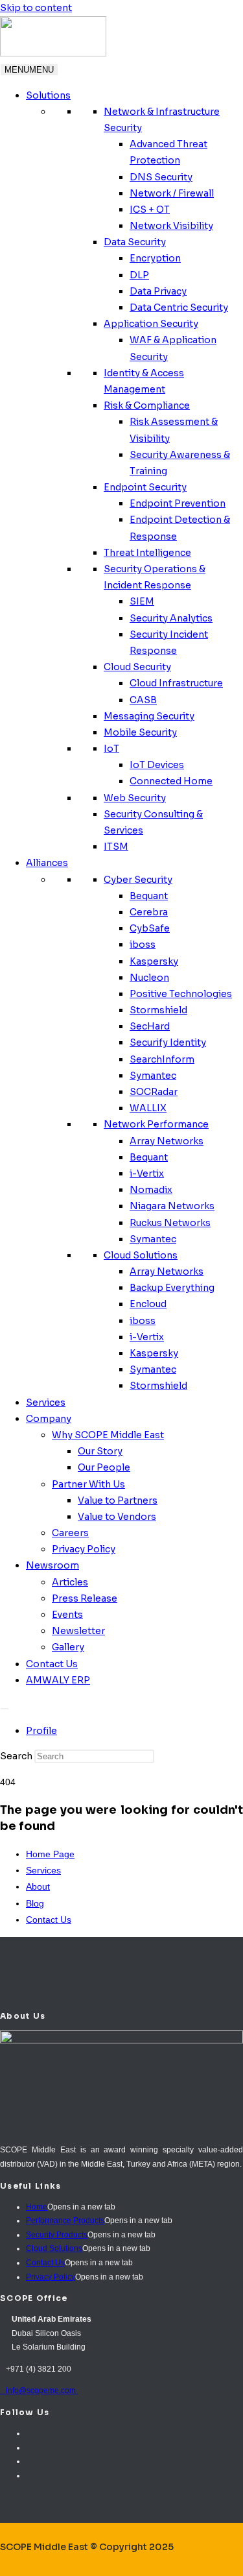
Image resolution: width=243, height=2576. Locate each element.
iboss (143, 945)
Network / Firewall (172, 193)
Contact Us (52, 1664)
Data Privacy (158, 291)
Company (49, 1419)
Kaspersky (154, 961)
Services (46, 1402)
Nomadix (151, 1190)
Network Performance (156, 1124)
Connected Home (171, 781)
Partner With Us (88, 1484)
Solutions (48, 95)
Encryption (155, 258)
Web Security (135, 798)
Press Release (85, 1598)
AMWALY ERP (58, 1680)
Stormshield (158, 1010)
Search (16, 1756)
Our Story (100, 1451)
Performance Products (65, 2221)
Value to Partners (118, 1500)
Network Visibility (171, 226)
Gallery (68, 1647)
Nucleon (149, 978)
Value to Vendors (117, 1517)
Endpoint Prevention (178, 503)
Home (37, 2207)
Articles (70, 1582)
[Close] (5, 1709)
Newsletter (78, 1631)
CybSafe (150, 928)
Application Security (151, 324)
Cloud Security (137, 667)
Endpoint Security (145, 487)
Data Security (135, 242)
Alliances (47, 863)
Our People (104, 1467)
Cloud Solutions (141, 1255)
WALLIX (148, 1108)
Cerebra (149, 912)
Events (67, 1615)
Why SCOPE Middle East (108, 1435)
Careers (70, 1533)
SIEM (142, 601)
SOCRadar (154, 1092)
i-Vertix (147, 1174)
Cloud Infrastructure (176, 683)
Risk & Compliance (147, 405)
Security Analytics (171, 618)
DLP (139, 275)
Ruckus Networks (170, 1223)
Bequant (149, 896)
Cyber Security (138, 880)
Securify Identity (168, 1042)
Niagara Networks (172, 1206)
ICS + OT (150, 210)
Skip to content (36, 8)
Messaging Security (149, 716)
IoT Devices (157, 765)
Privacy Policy (84, 1549)
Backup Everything (172, 1288)
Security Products (57, 2235)
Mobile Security (140, 732)
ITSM (116, 847)
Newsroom (52, 1565)
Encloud (148, 1304)
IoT (111, 749)
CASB (143, 700)
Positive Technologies (181, 994)
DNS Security (161, 177)
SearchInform (162, 1059)
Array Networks (167, 1141)
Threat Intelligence (147, 553)
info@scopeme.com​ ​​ (39, 2390)
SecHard (150, 1026)
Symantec (153, 1076)
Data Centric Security (179, 307)
